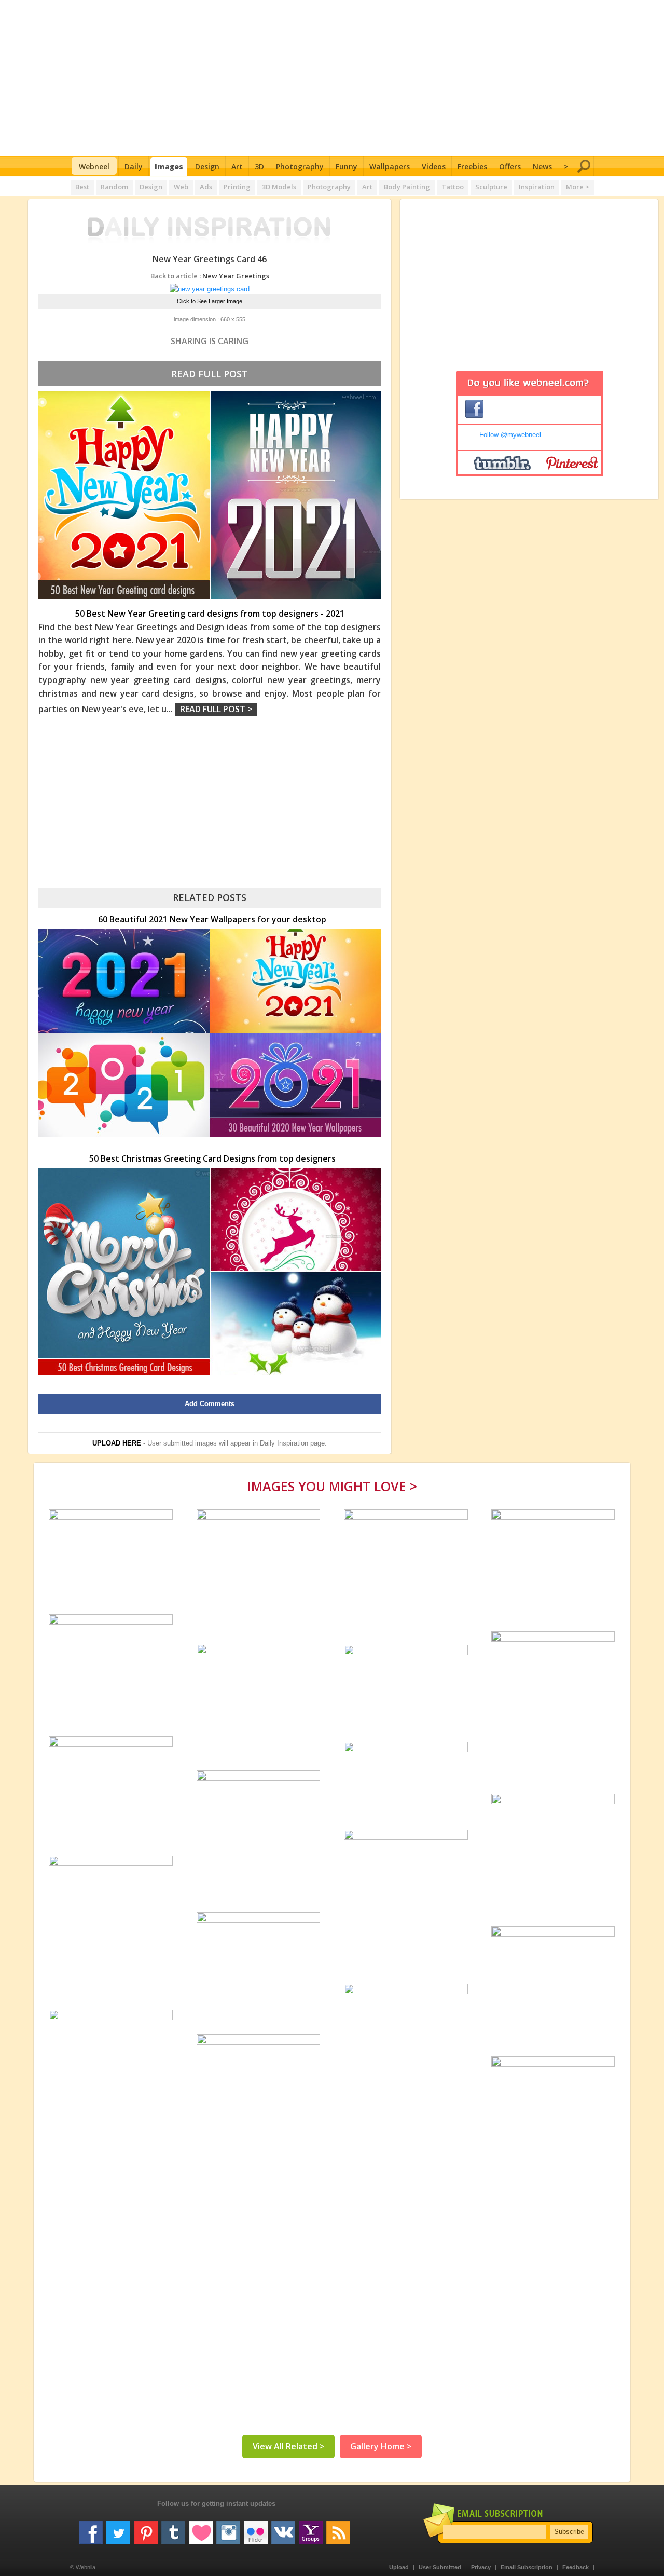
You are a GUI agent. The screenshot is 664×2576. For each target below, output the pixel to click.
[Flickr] (256, 2529)
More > (578, 187)
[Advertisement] (332, 78)
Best (82, 187)
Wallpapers (390, 166)
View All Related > (288, 2446)
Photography (300, 166)
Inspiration (537, 187)
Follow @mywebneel (510, 435)
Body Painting (407, 187)
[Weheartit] (201, 2529)
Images (169, 166)
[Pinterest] (146, 2529)
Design (207, 166)
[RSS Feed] (338, 2529)
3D (259, 166)
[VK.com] (283, 2529)
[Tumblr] (173, 2529)
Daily (134, 166)
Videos (434, 166)
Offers (510, 166)
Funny (347, 166)
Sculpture (491, 187)
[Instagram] (228, 2529)
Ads (206, 187)
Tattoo (453, 187)
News (542, 166)
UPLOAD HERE (117, 1443)
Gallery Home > (381, 2446)
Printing (237, 187)
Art (237, 166)
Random (114, 187)
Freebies (472, 166)
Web (181, 187)
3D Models (279, 187)
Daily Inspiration (284, 1443)
